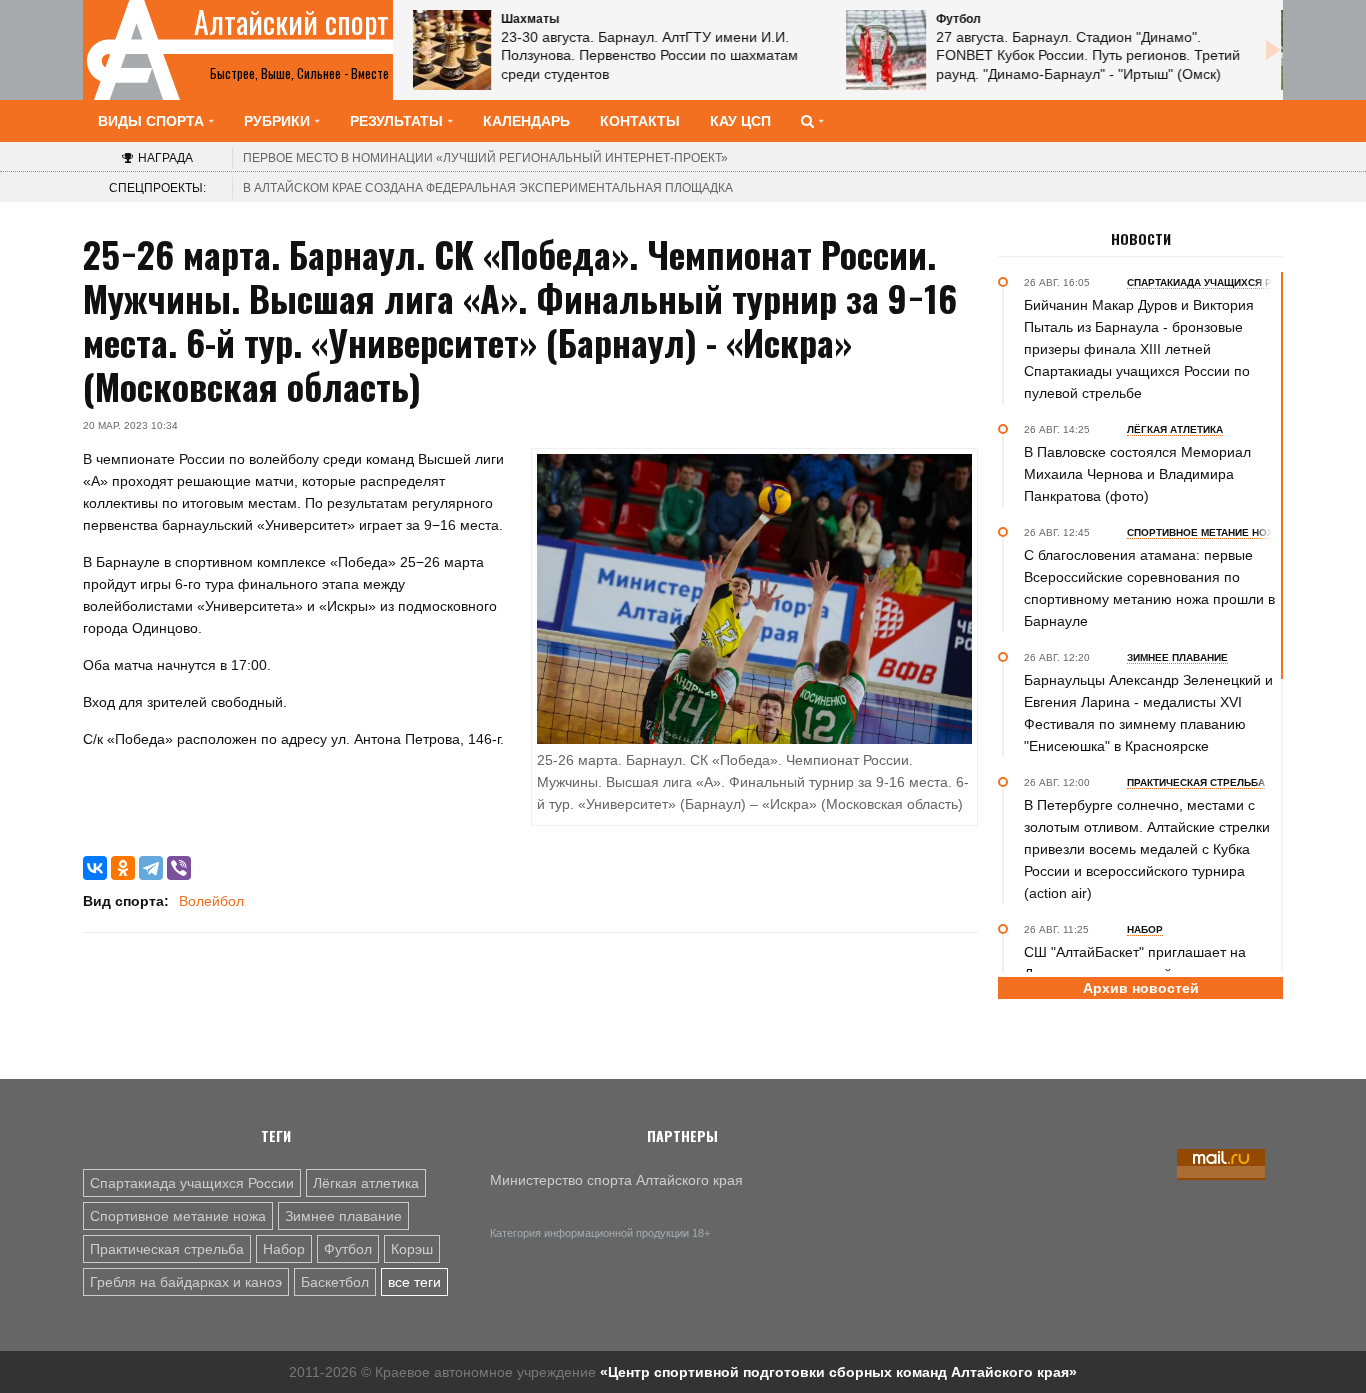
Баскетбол (335, 1282)
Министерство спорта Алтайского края (616, 1180)
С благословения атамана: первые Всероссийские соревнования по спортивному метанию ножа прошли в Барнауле (1149, 588)
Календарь (526, 121)
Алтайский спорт (291, 22)
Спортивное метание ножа (178, 1216)
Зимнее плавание (343, 1216)
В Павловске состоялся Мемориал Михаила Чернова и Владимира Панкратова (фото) (1137, 474)
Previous (423, 50)
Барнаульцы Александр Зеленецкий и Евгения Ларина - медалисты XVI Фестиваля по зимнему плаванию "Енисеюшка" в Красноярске (1148, 713)
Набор (284, 1249)
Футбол (348, 1249)
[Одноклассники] (123, 868)
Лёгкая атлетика (366, 1183)
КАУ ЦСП (740, 121)
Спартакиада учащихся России (192, 1183)
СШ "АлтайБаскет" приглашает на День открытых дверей (1135, 963)
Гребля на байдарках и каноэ (186, 1282)
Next (1273, 50)
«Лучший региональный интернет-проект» (485, 158)
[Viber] (179, 868)
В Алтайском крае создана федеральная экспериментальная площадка (488, 188)
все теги (414, 1282)
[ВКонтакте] (95, 868)
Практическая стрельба (167, 1249)
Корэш (412, 1249)
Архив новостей (1141, 988)
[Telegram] (151, 868)
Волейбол (211, 901)
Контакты (640, 121)
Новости (1141, 239)
